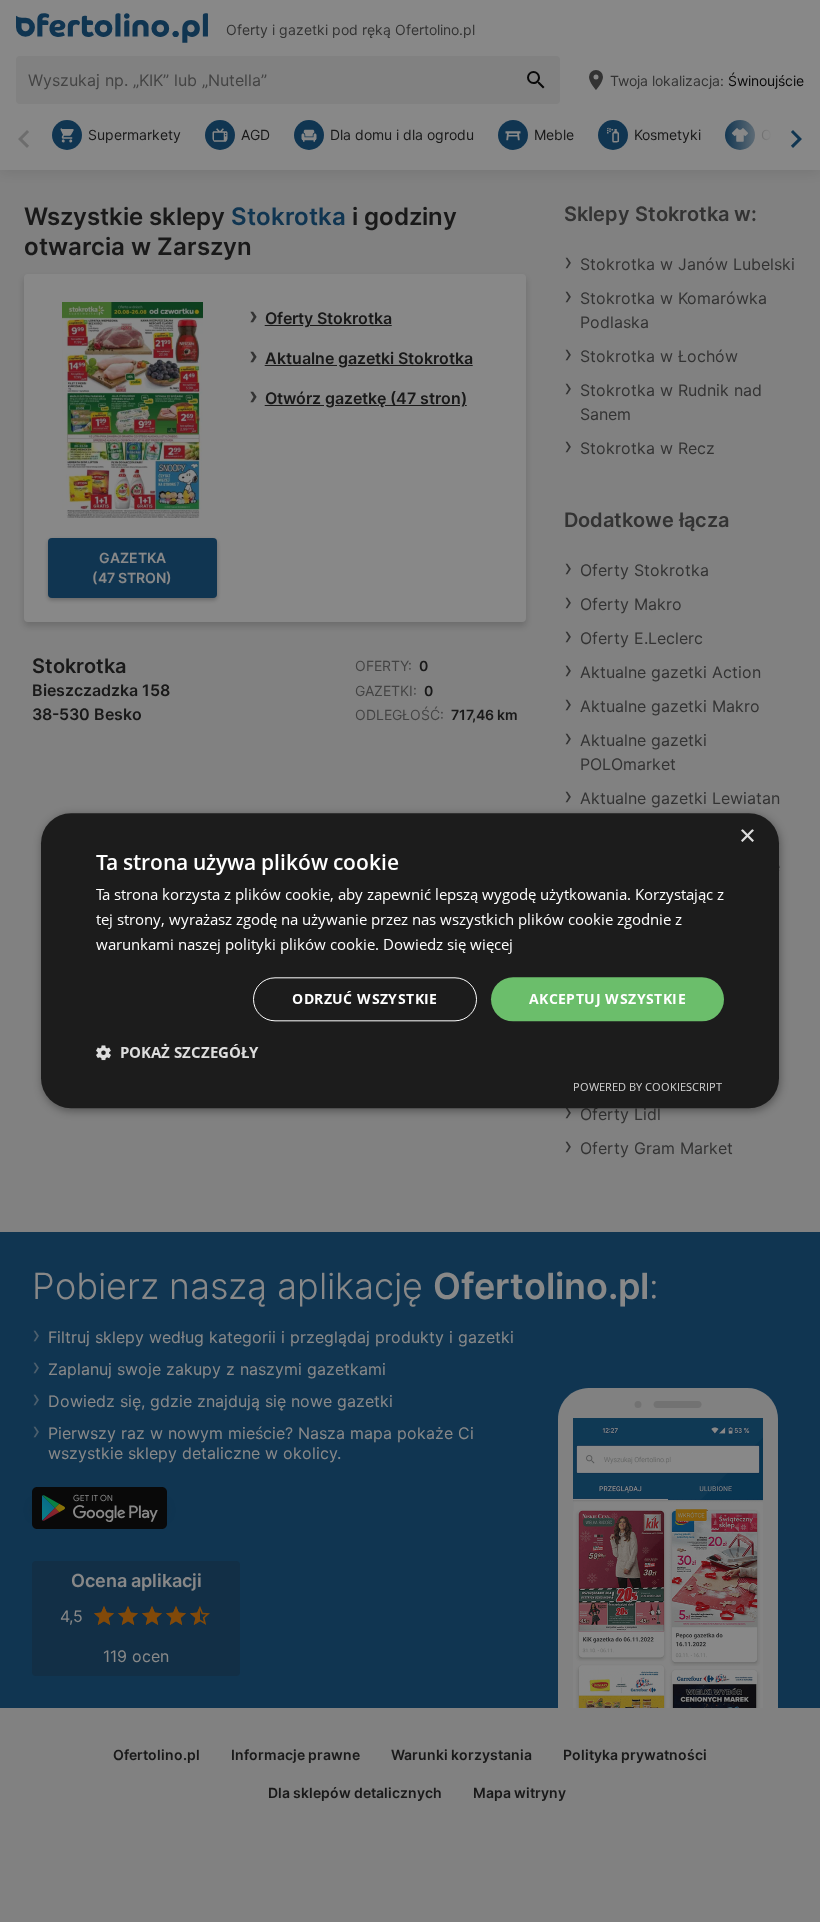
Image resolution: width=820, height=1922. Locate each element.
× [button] (746, 836)
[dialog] (410, 960)
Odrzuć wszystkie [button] (364, 998)
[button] (177, 1053)
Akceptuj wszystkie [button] (607, 998)
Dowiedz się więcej (448, 944)
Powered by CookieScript (647, 1087)
